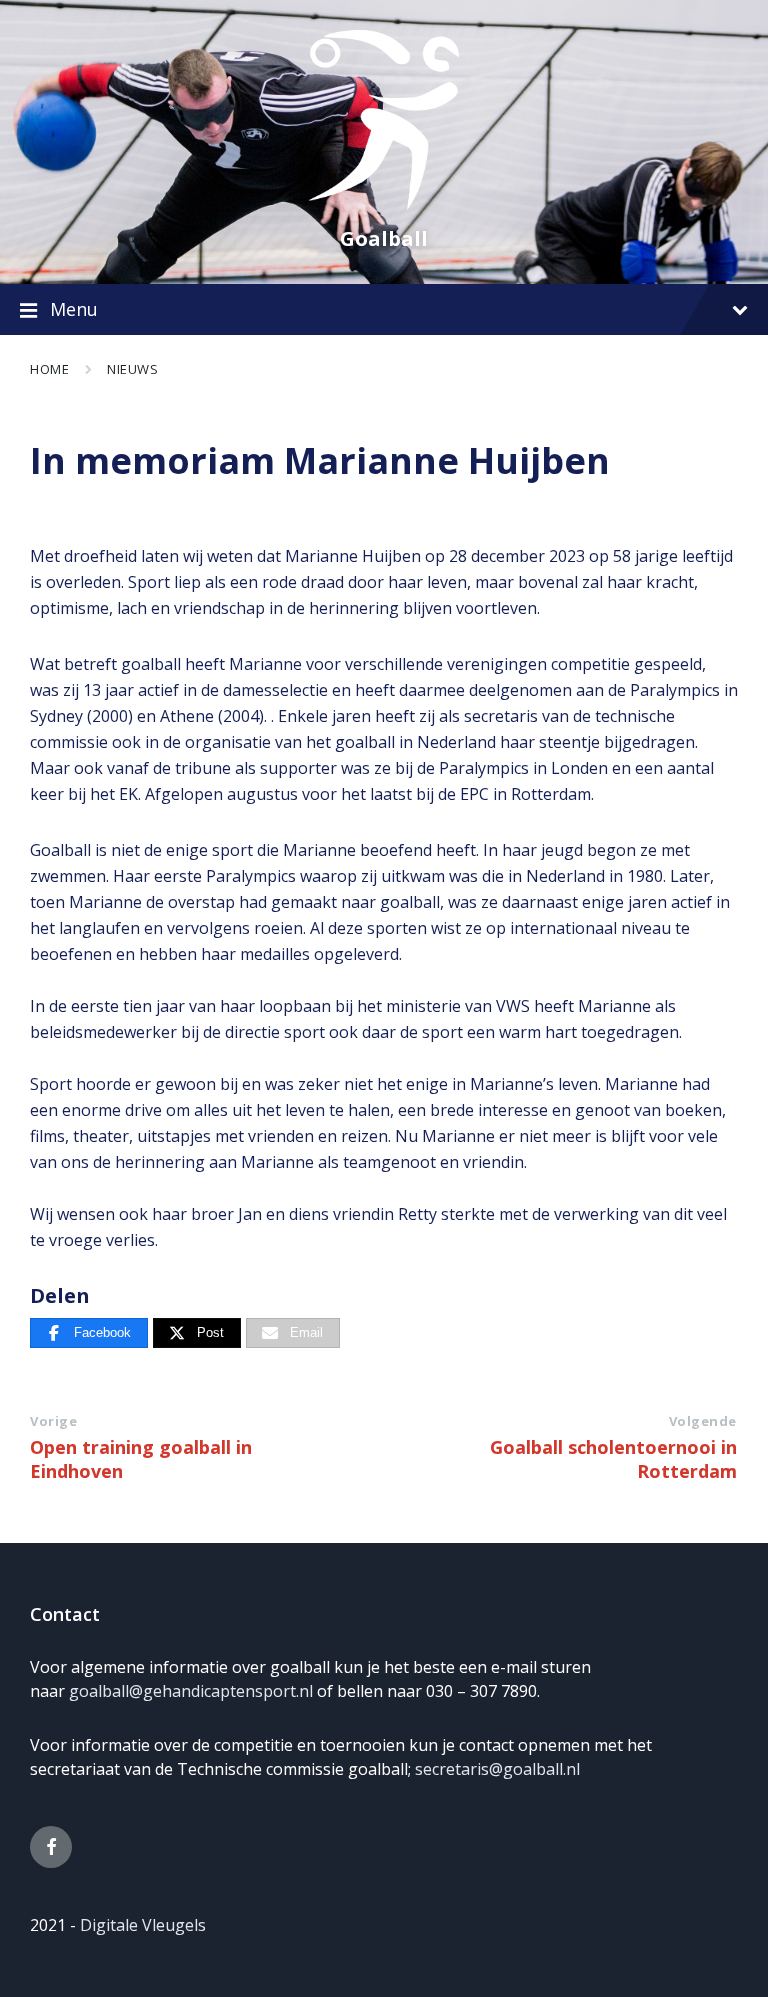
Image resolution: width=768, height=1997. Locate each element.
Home (49, 369)
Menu (74, 309)
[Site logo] (384, 204)
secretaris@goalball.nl (497, 1769)
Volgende (703, 1421)
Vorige (53, 1421)
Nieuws (132, 369)
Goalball (384, 238)
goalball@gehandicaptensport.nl (191, 1691)
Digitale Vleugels (143, 1925)
